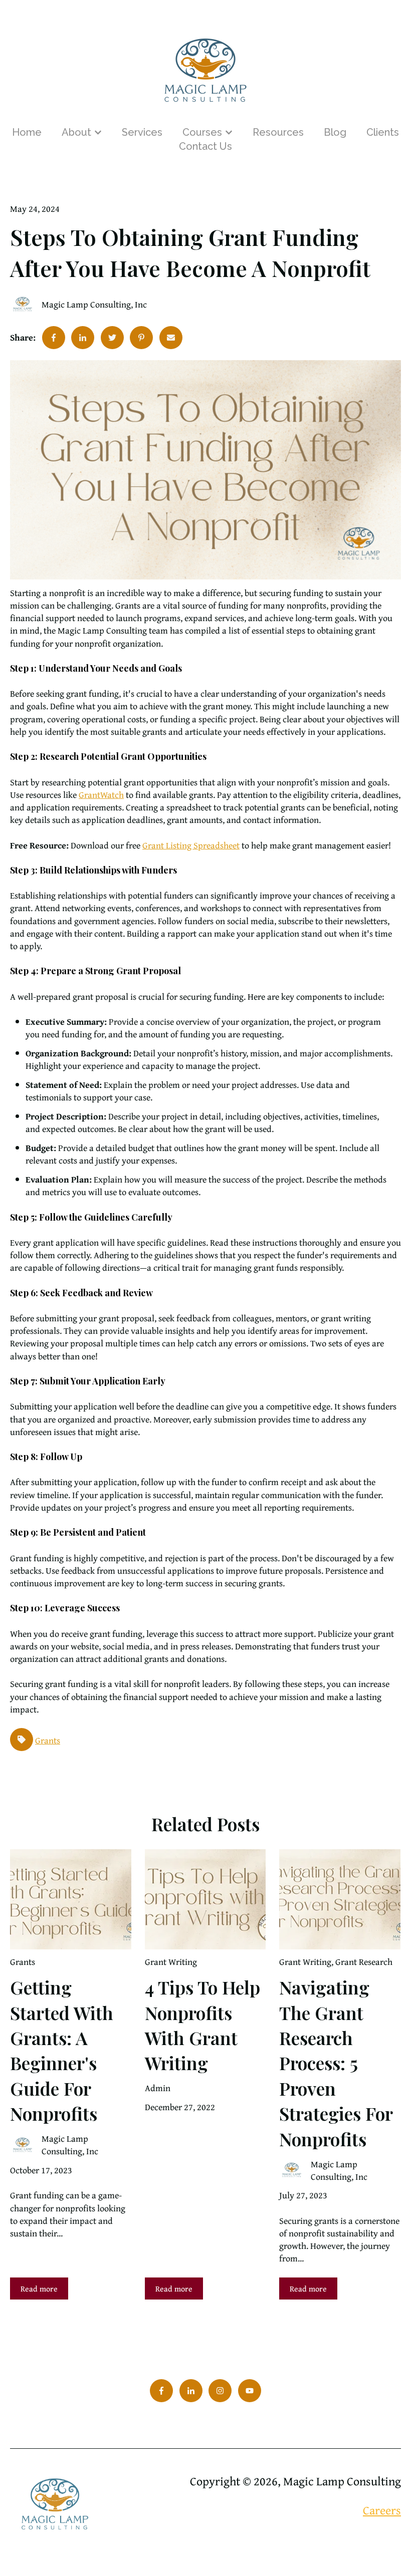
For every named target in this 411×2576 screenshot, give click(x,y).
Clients (383, 132)
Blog (335, 132)
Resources (278, 132)
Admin (158, 2088)
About (76, 132)
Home (27, 132)
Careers (382, 2510)
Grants (48, 1740)
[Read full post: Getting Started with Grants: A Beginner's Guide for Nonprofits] (71, 1899)
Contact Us (205, 146)
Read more (39, 2288)
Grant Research (364, 1962)
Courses (202, 132)
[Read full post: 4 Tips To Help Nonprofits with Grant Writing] (205, 1899)
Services (142, 132)
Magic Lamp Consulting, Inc (94, 304)
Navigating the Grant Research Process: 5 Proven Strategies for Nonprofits (336, 2063)
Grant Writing (171, 1962)
